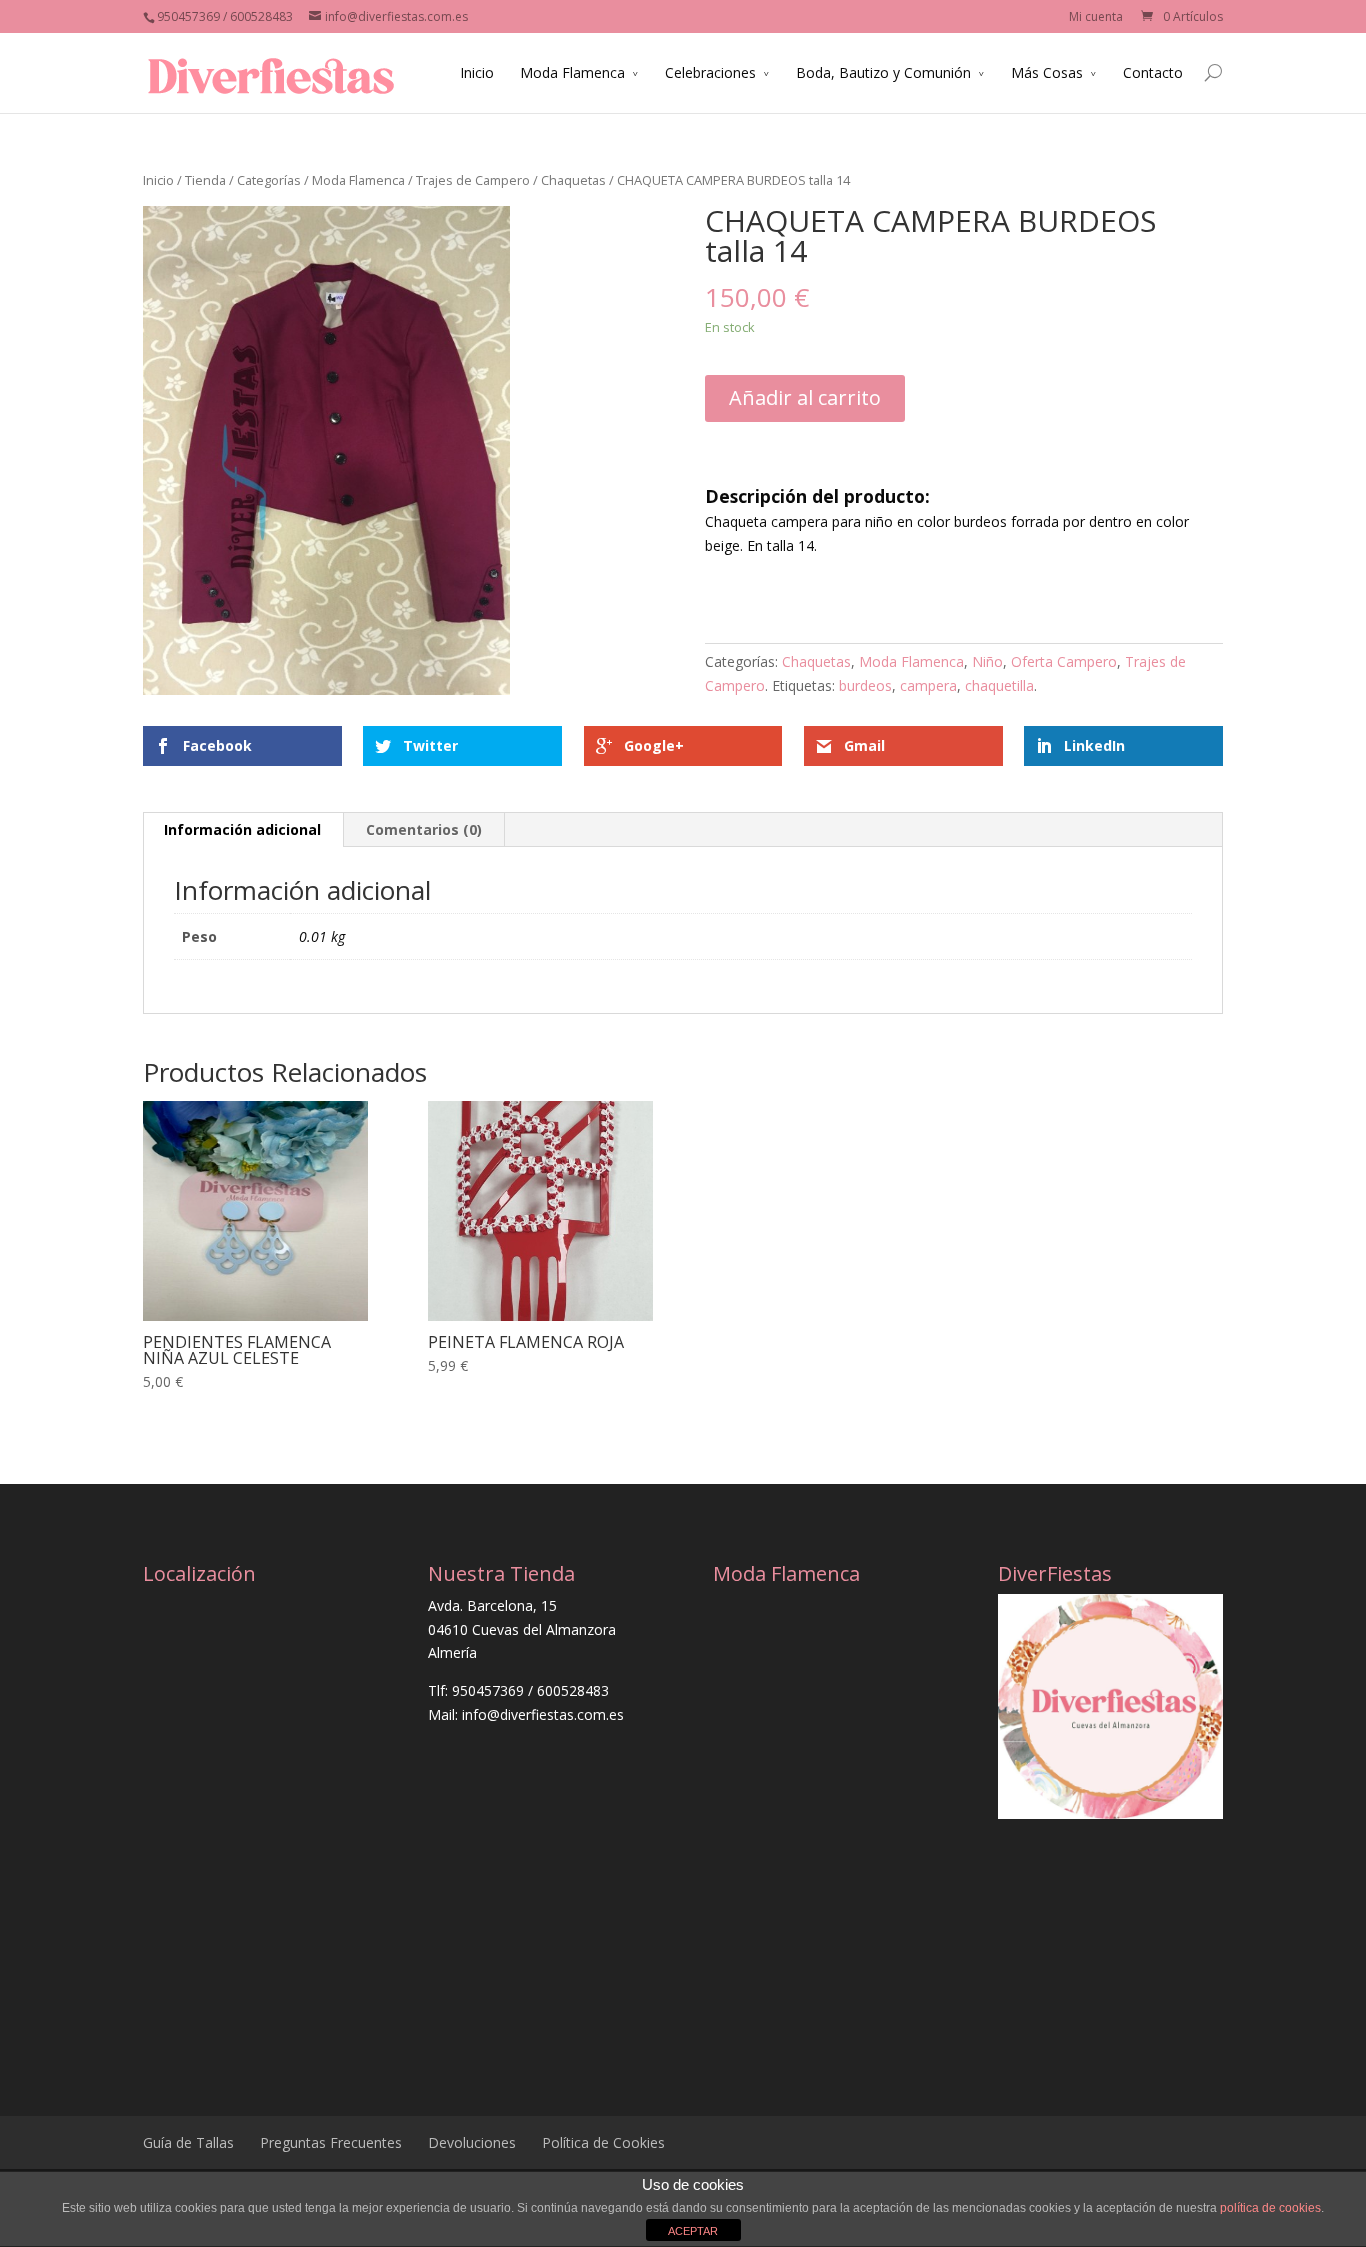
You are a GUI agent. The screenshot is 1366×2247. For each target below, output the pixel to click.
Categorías (269, 180)
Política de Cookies (603, 2142)
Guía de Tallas (188, 2142)
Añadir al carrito (805, 397)
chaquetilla (999, 685)
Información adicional (242, 829)
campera (928, 685)
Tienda (205, 180)
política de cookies (1270, 2208)
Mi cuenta (1096, 16)
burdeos (865, 685)
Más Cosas (1047, 72)
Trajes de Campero (473, 180)
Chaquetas (573, 180)
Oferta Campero (1064, 661)
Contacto (1153, 72)
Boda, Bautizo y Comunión (883, 72)
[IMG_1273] (326, 450)
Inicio (477, 72)
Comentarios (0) (424, 829)
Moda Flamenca (572, 72)
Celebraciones (710, 72)
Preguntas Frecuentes (331, 2142)
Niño (987, 661)
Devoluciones (472, 2142)
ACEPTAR (693, 2231)
